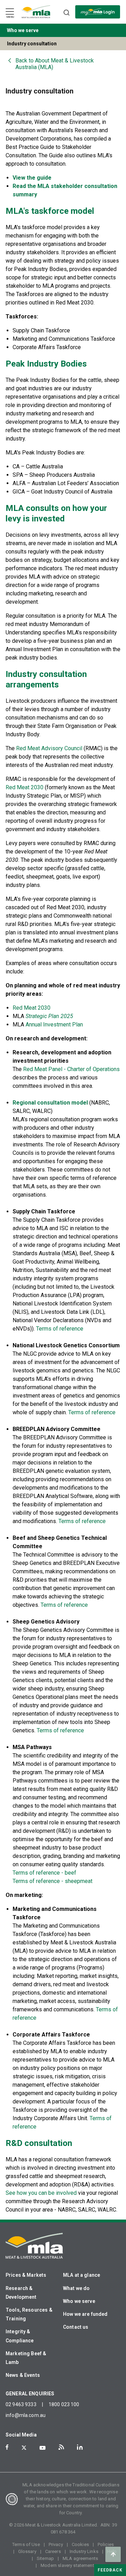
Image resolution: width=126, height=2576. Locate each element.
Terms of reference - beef (44, 1873)
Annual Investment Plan (54, 1025)
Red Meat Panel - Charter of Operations (71, 1069)
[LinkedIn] (80, 2447)
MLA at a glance (82, 2275)
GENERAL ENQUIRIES (30, 2394)
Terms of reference (60, 1329)
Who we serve (79, 2301)
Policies (106, 2544)
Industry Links (84, 2551)
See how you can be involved (41, 2193)
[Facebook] (7, 2447)
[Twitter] (24, 2448)
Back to (55, 64)
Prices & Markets (26, 2275)
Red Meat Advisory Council (49, 748)
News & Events (23, 2375)
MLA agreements (80, 2558)
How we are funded (85, 2314)
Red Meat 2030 (24, 787)
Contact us (76, 2327)
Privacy (56, 2544)
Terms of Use (26, 2544)
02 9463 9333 (21, 2404)
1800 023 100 (64, 2404)
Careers (53, 2551)
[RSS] (61, 2447)
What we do (76, 2288)
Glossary (27, 2551)
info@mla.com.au (26, 2415)
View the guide (32, 178)
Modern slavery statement (67, 2565)
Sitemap (45, 2558)
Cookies (80, 2544)
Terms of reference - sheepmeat (52, 1881)
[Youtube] (43, 2448)
